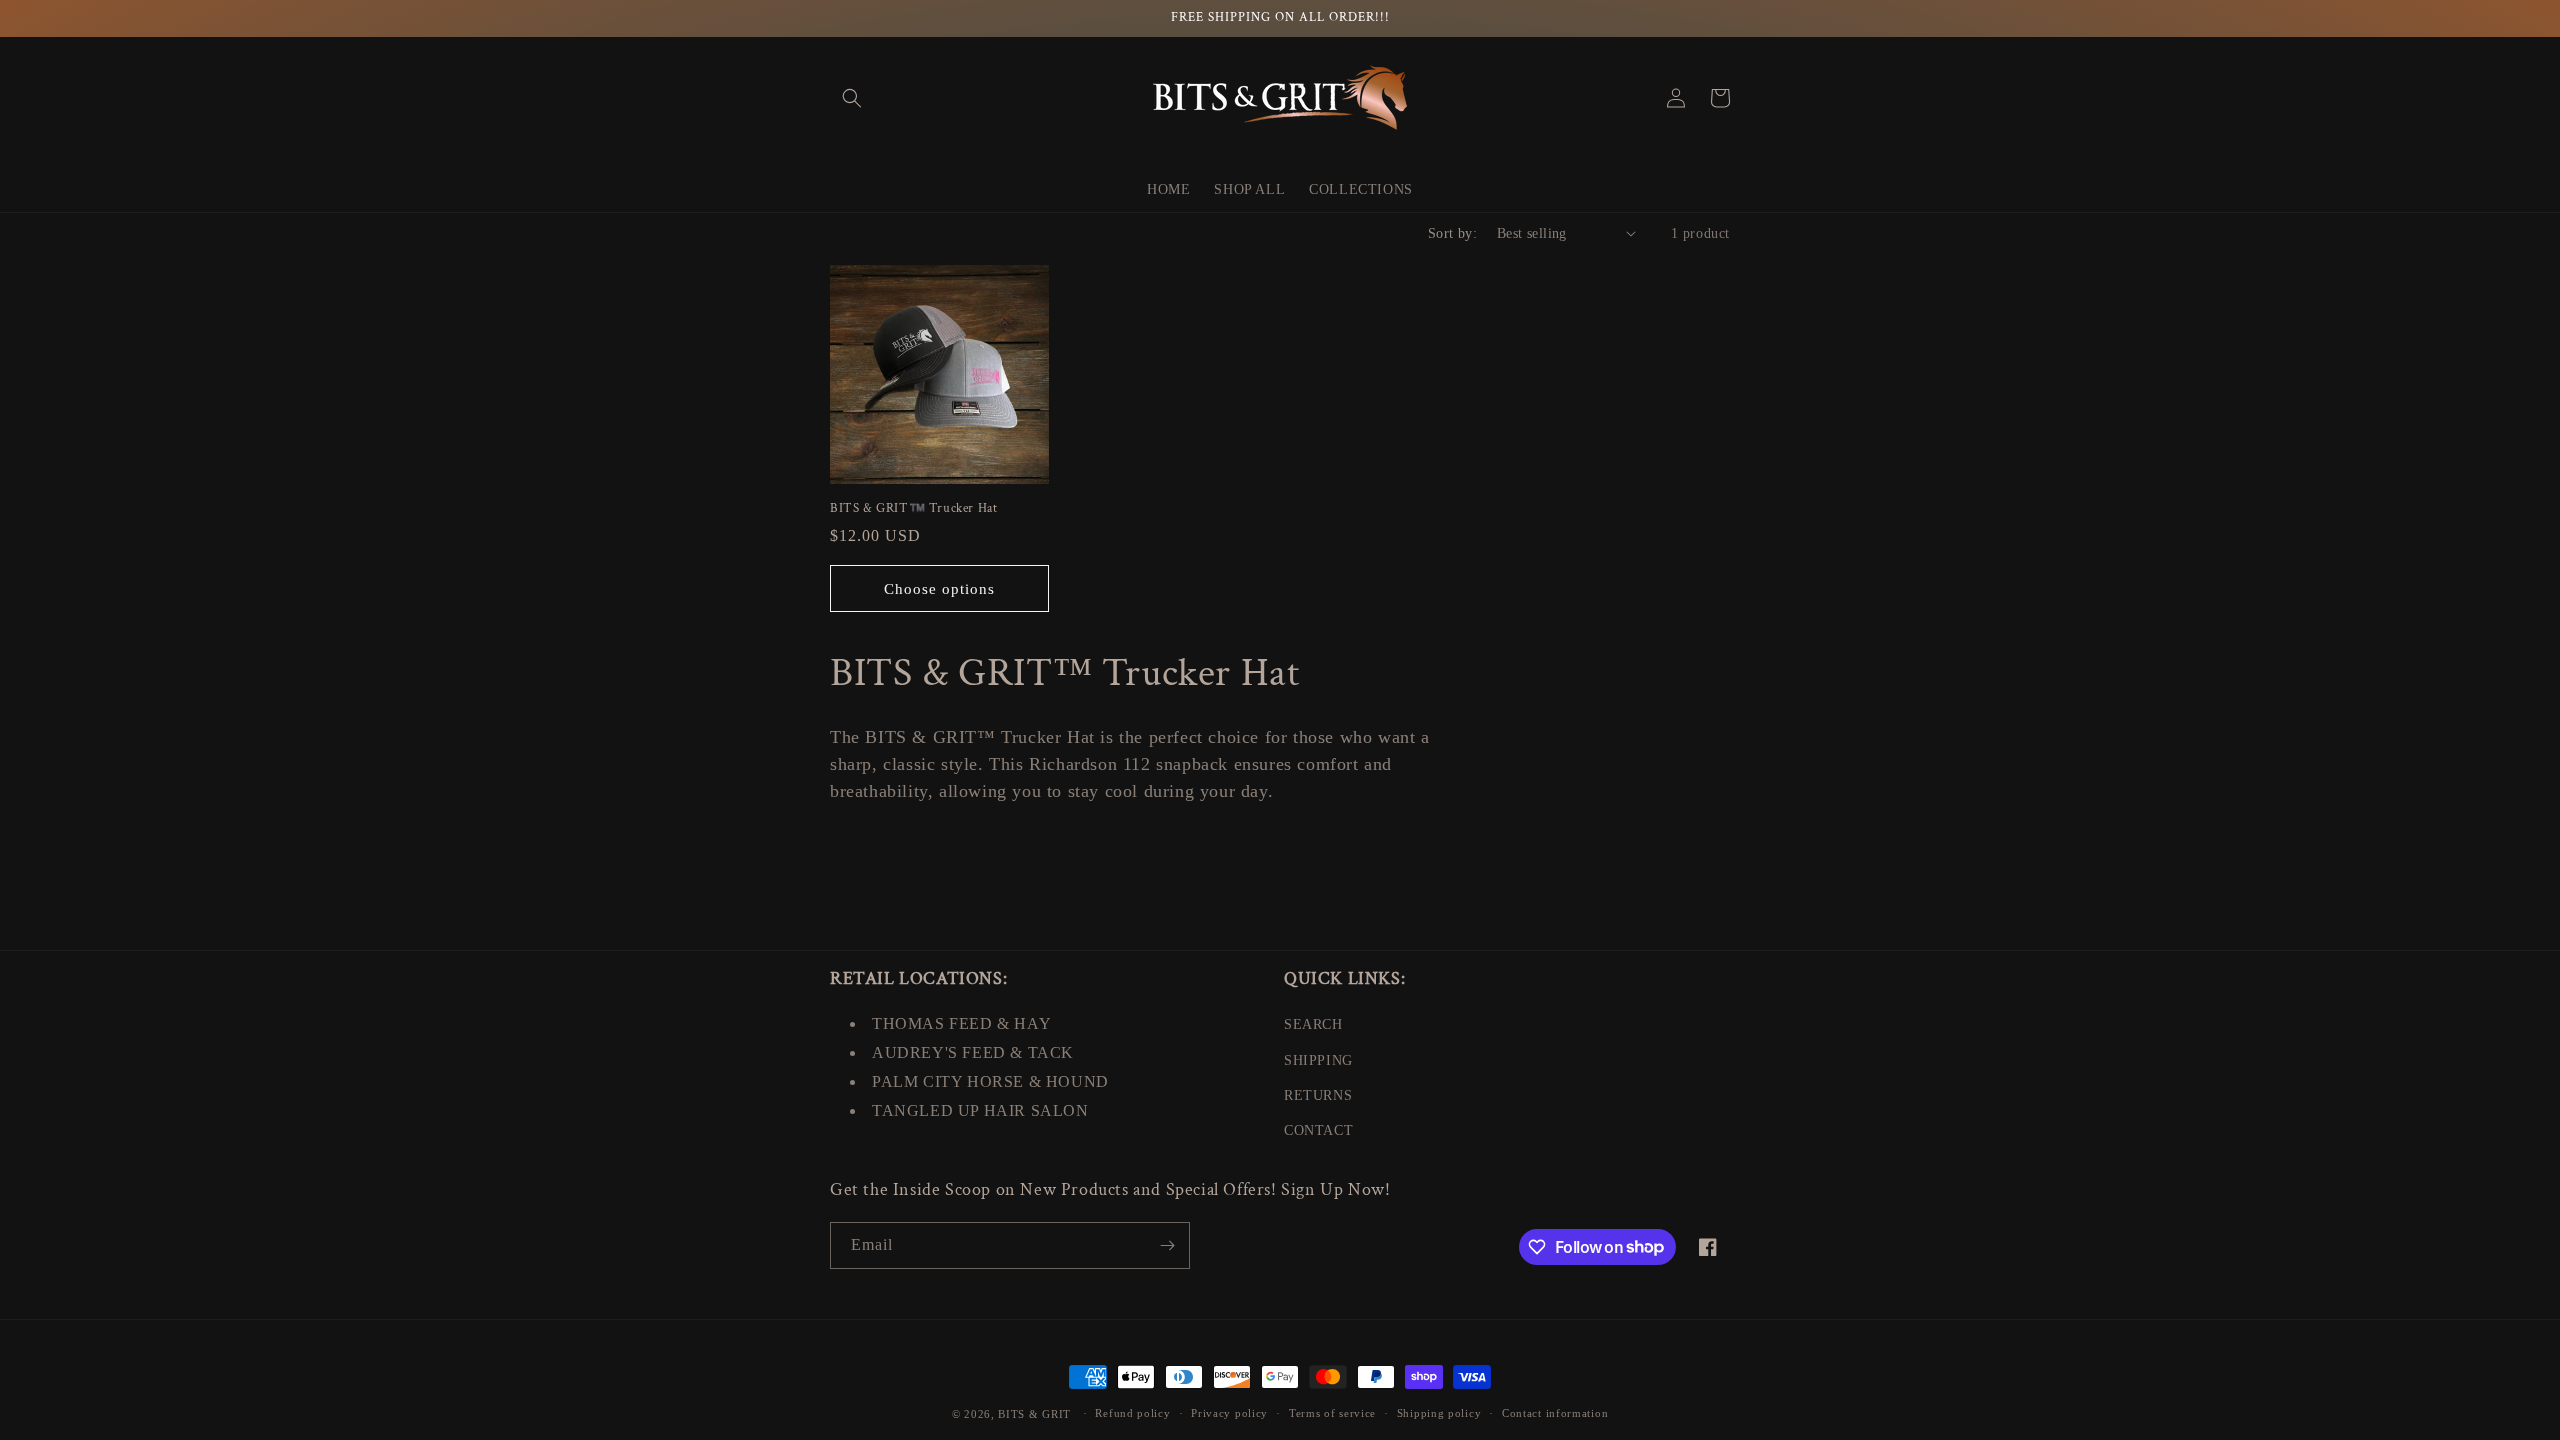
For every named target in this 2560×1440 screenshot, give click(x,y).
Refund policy (1132, 1413)
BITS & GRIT (1034, 1414)
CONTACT (1318, 1130)
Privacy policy (1229, 1413)
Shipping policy (1439, 1413)
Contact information (1555, 1413)
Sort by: (1452, 233)
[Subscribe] (1167, 1245)
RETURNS (1318, 1095)
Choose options (939, 589)
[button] (852, 98)
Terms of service (1332, 1413)
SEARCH (1313, 1024)
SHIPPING (1318, 1060)
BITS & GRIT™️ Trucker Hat (913, 509)
